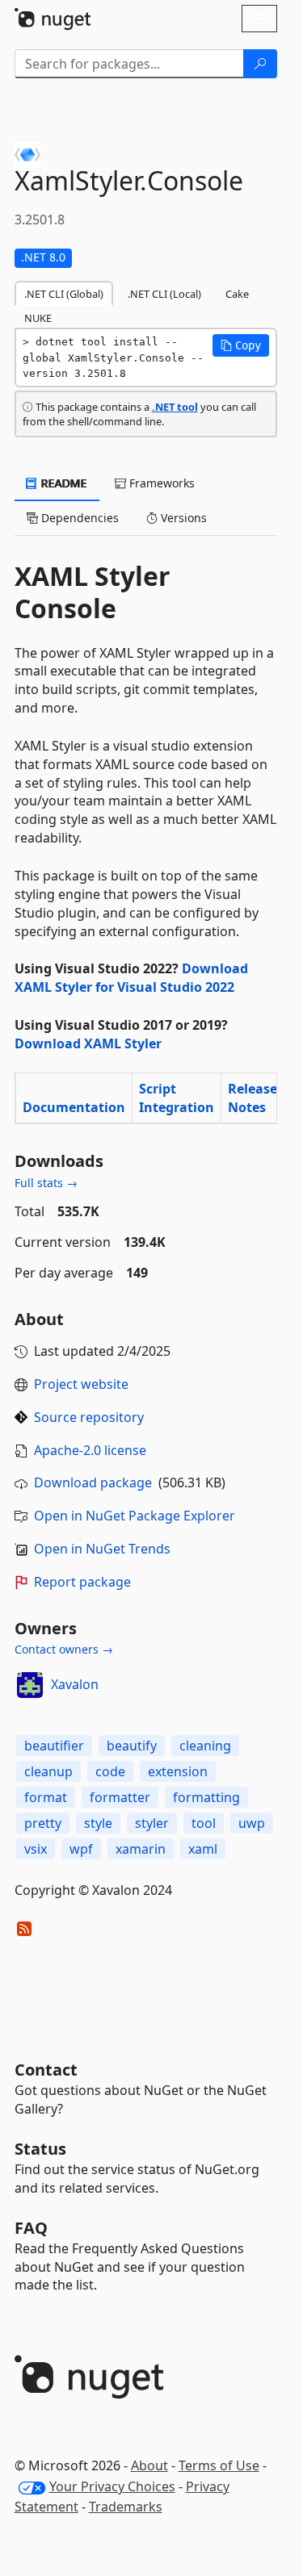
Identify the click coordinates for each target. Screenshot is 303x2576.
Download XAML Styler (88, 1043)
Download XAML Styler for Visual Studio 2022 (131, 978)
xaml (203, 1849)
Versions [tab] (182, 518)
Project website (81, 1384)
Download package (93, 1482)
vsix (36, 1849)
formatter (120, 1797)
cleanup (48, 1771)
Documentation (74, 1107)
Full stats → (46, 1183)
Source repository (89, 1417)
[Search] (260, 64)
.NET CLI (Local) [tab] (164, 294)
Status (40, 2149)
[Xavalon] (30, 1685)
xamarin (141, 1849)
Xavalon (75, 1684)
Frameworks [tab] (160, 483)
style (98, 1823)
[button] (241, 345)
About (149, 2465)
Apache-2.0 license (90, 1450)
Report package (82, 1582)
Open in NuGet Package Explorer (135, 1516)
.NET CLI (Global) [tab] (64, 294)
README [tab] (63, 483)
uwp (252, 1823)
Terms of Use (219, 2465)
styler (152, 1823)
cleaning (205, 1746)
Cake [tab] (237, 294)
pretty (43, 1823)
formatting (206, 1797)
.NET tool (175, 407)
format (46, 1797)
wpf (81, 1849)
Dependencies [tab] (78, 518)
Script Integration (177, 1098)
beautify (132, 1746)
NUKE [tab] (38, 318)
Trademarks (126, 2507)
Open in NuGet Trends (102, 1549)
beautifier (54, 1746)
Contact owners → (64, 1649)
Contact (46, 2070)
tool (204, 1823)
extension (178, 1771)
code (110, 1771)
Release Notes (253, 1098)
